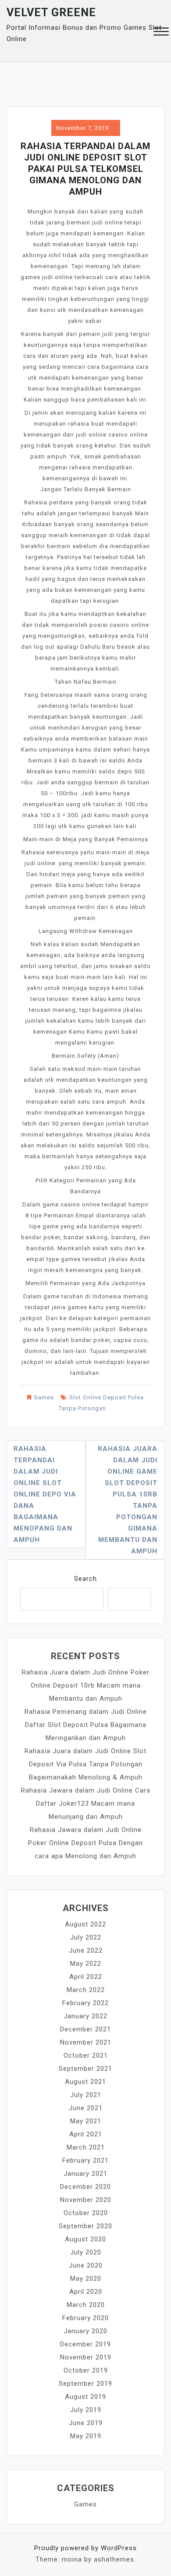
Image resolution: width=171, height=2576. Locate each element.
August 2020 (85, 2239)
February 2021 (85, 2160)
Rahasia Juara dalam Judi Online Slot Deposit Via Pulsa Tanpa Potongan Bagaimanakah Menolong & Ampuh (85, 1764)
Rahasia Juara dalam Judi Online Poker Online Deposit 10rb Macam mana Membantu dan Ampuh (86, 1685)
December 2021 (85, 2029)
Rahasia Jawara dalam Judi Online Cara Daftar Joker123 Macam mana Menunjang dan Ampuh (86, 1804)
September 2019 (85, 2384)
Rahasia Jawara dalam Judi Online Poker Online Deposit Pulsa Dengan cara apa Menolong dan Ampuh (85, 1843)
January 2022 (85, 2016)
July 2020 (86, 2252)
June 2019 (86, 2423)
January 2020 (85, 2331)
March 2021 (86, 2147)
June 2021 (86, 2108)
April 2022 (86, 1977)
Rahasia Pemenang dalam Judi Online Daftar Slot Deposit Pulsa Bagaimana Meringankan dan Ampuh (86, 1725)
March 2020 (86, 2305)
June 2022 (86, 1950)
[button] (161, 33)
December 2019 (85, 2344)
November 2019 (86, 2357)
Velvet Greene (51, 12)
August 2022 (85, 1924)
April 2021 (86, 2134)
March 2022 (86, 1990)
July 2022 (86, 1937)
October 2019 (86, 2370)
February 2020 (85, 2318)
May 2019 (86, 2436)
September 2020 (85, 2226)
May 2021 (86, 2121)
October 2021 (86, 2055)
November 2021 (86, 2042)
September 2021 (85, 2069)
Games (44, 1397)
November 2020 (86, 2200)
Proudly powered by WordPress (85, 2548)
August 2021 (85, 2082)
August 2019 (85, 2397)
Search (85, 1579)
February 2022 (85, 2003)
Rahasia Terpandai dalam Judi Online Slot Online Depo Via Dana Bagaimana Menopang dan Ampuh (45, 1494)
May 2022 (86, 1964)
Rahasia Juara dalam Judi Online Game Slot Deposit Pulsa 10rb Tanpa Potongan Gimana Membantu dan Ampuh (128, 1500)
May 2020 (86, 2279)
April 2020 (86, 2292)
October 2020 (86, 2213)
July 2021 (86, 2095)
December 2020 (85, 2187)
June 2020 (86, 2265)
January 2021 (85, 2174)
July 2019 (86, 2410)
